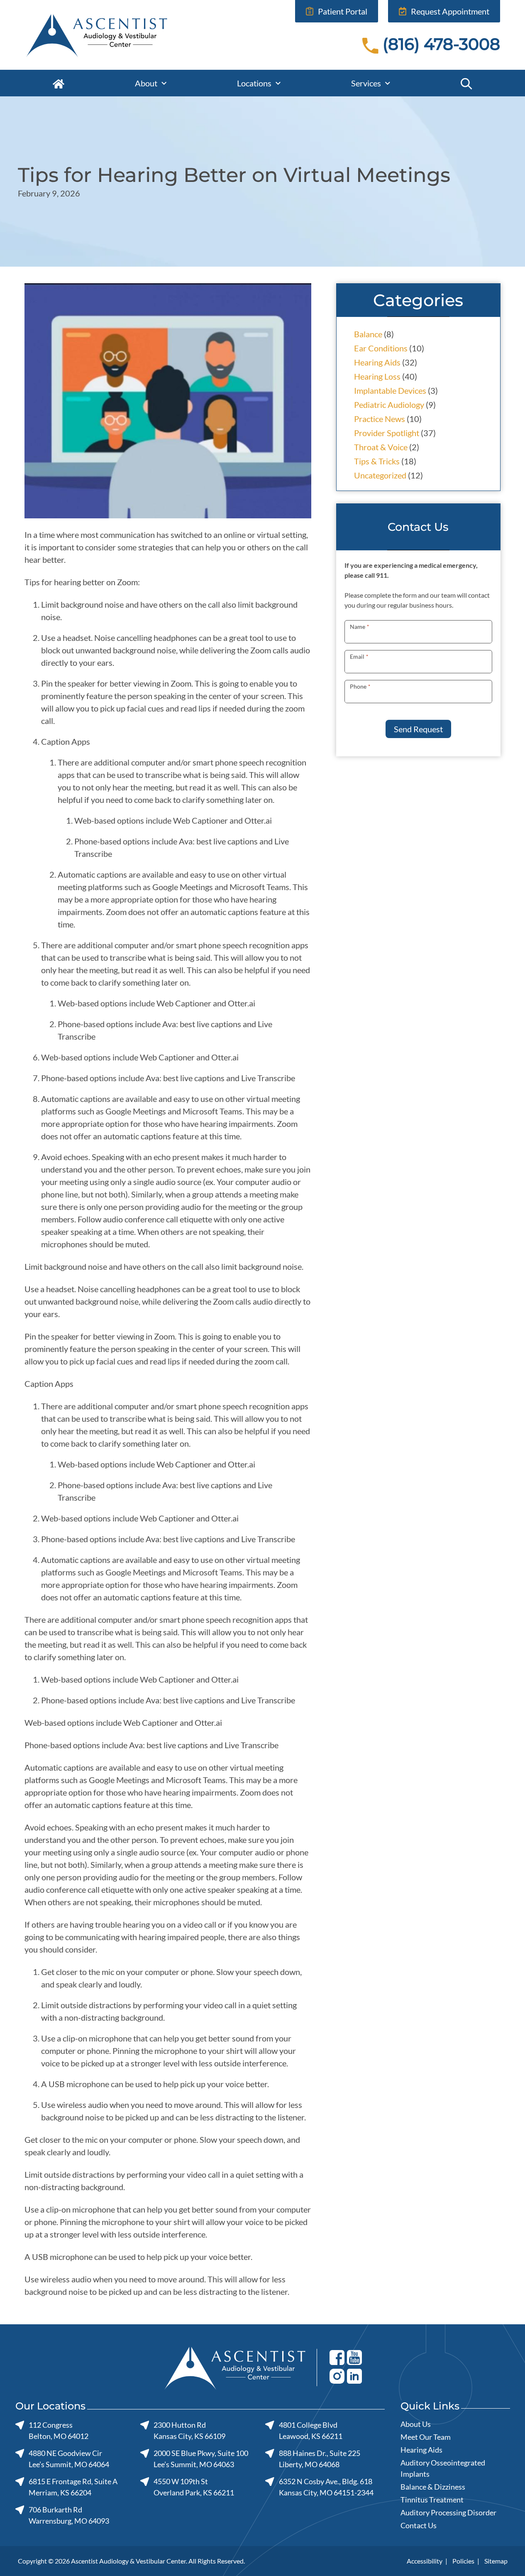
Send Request (418, 729)
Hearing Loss (377, 376)
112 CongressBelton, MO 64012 (59, 2430)
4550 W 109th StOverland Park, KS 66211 (194, 2487)
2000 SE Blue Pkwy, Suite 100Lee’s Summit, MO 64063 (201, 2459)
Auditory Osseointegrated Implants (443, 2468)
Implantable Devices (390, 390)
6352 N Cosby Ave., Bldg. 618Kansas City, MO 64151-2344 (326, 2487)
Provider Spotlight (387, 433)
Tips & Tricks (377, 461)
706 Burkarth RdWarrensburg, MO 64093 (69, 2515)
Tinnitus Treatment (432, 2500)
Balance (368, 334)
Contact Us (419, 2525)
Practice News (380, 419)
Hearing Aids (377, 362)
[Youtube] (354, 2357)
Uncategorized (380, 475)
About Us (416, 2424)
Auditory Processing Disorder (448, 2512)
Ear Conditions (381, 348)
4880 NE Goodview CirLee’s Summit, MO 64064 (69, 2459)
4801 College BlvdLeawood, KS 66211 (310, 2430)
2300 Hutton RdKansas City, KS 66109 (189, 2430)
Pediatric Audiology (389, 405)
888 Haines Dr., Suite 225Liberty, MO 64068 (319, 2459)
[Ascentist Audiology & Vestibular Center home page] (115, 35)
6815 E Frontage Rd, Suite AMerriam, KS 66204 (73, 2487)
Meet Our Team (426, 2437)
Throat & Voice (381, 447)
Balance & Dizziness (433, 2487)
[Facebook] (337, 2357)
